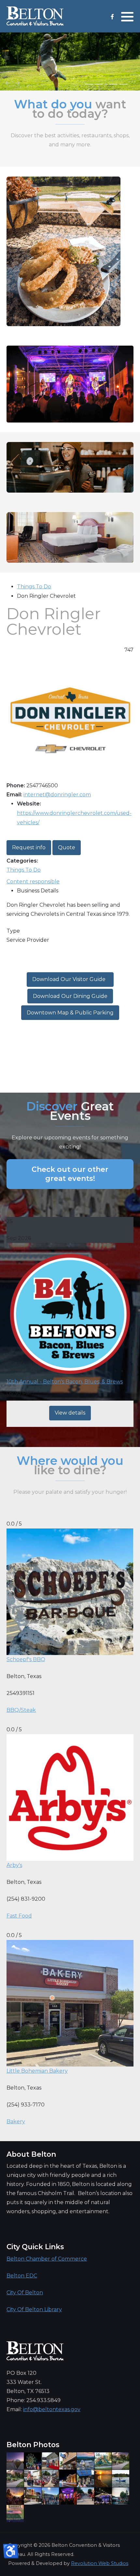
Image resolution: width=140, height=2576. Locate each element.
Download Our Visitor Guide (70, 979)
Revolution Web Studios (100, 2563)
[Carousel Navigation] (70, 84)
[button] (127, 17)
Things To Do (34, 587)
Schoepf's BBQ (26, 1659)
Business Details (38, 891)
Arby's (14, 1865)
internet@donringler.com (57, 795)
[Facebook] (112, 17)
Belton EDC (22, 2276)
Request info (29, 847)
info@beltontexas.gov (52, 2409)
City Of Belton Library (34, 2309)
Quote (67, 847)
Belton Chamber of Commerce (47, 2259)
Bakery (16, 2122)
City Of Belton (25, 2293)
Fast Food (19, 1916)
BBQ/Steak (21, 1710)
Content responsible (33, 882)
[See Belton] (35, 16)
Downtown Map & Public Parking (70, 1013)
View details (70, 1413)
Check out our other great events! (70, 1174)
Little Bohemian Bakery (37, 2071)
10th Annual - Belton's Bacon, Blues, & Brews (65, 1382)
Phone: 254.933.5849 (34, 2400)
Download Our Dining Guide (70, 996)
